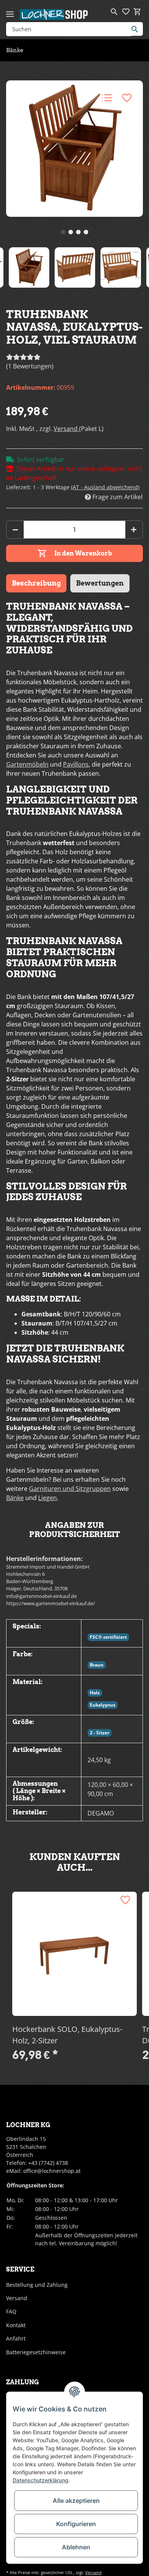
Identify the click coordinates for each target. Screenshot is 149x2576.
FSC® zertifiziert (108, 1637)
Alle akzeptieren (76, 2501)
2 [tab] (71, 232)
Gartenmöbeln (27, 764)
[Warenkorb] (137, 12)
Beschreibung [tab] (36, 583)
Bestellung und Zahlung (37, 2285)
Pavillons (76, 764)
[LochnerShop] (54, 14)
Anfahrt (16, 2338)
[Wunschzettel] (126, 12)
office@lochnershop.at (52, 2171)
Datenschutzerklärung (40, 2480)
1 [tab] (63, 232)
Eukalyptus (103, 1705)
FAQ (11, 2311)
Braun (97, 1665)
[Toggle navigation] (10, 11)
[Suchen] (137, 29)
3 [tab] (78, 232)
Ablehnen (76, 2547)
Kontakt (16, 2325)
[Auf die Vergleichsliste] (107, 98)
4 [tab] (86, 232)
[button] (114, 12)
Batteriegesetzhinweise (36, 2352)
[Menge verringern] (15, 530)
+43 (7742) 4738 (48, 2163)
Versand (66, 429)
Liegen (48, 1498)
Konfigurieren (76, 2524)
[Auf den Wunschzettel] (127, 98)
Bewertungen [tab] (100, 583)
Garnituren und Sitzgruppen (70, 1489)
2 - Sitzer (100, 1733)
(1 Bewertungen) (30, 366)
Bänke (15, 1498)
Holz (95, 1693)
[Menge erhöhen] (134, 530)
